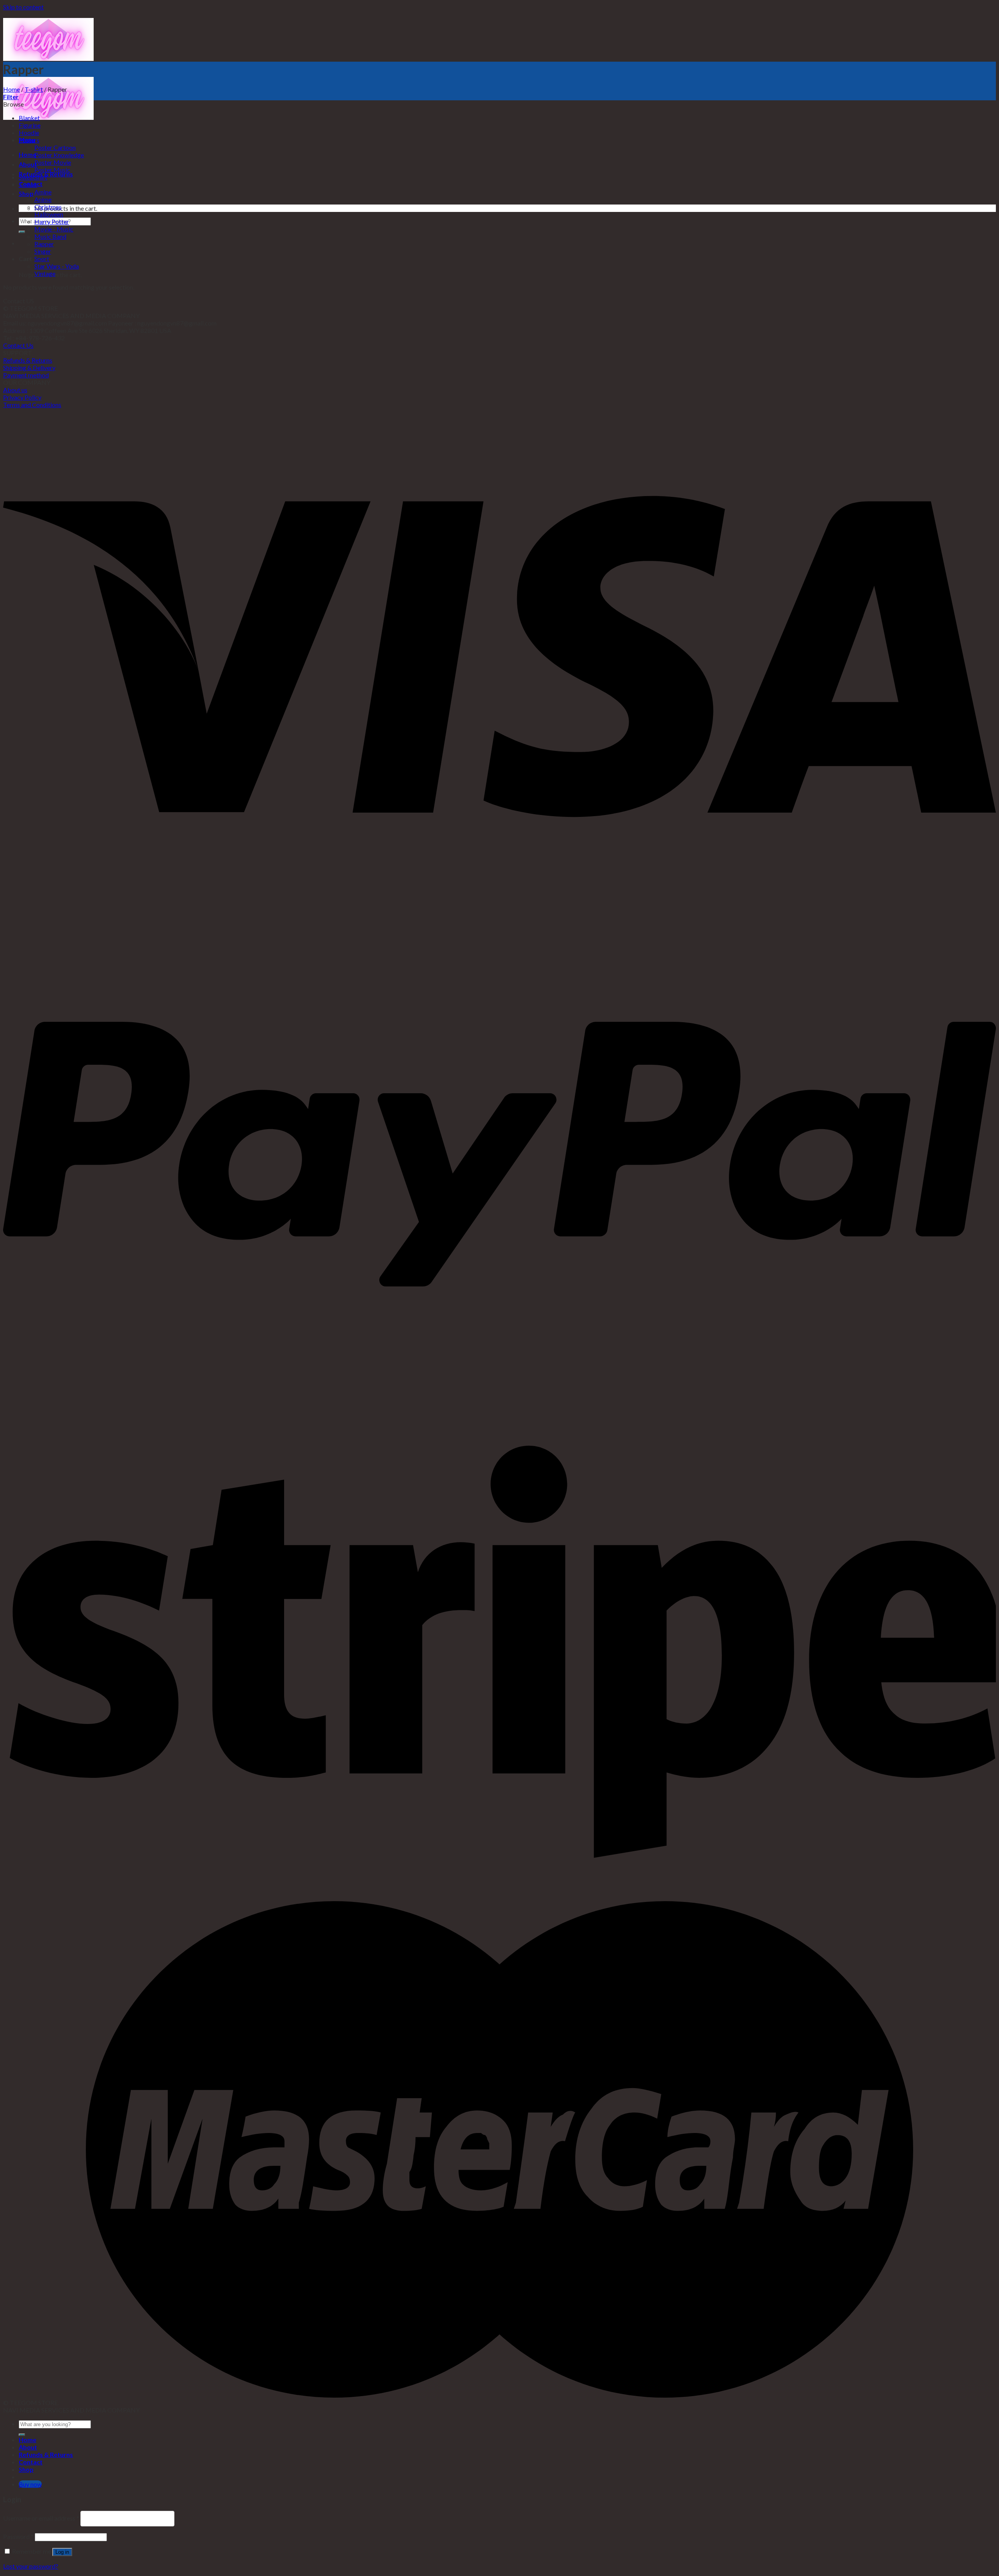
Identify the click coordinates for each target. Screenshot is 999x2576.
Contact (31, 2462)
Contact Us (18, 345)
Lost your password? (31, 2566)
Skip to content (23, 7)
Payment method (26, 375)
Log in (62, 2552)
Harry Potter (52, 221)
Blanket (29, 118)
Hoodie (29, 133)
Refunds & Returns (28, 360)
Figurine (30, 125)
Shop (26, 193)
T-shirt (34, 89)
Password (18, 2536)
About (28, 2447)
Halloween (49, 214)
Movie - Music (54, 229)
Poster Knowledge (59, 155)
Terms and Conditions (32, 405)
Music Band (50, 236)
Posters (29, 140)
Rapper (44, 244)
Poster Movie (53, 162)
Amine (43, 192)
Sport (42, 259)
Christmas (48, 207)
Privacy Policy (22, 397)
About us (15, 390)
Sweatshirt (33, 177)
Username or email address (41, 2518)
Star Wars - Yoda (57, 266)
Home (12, 89)
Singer (43, 251)
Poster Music (52, 170)
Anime (43, 199)
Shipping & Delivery (29, 367)
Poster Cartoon (55, 147)
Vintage (45, 273)
